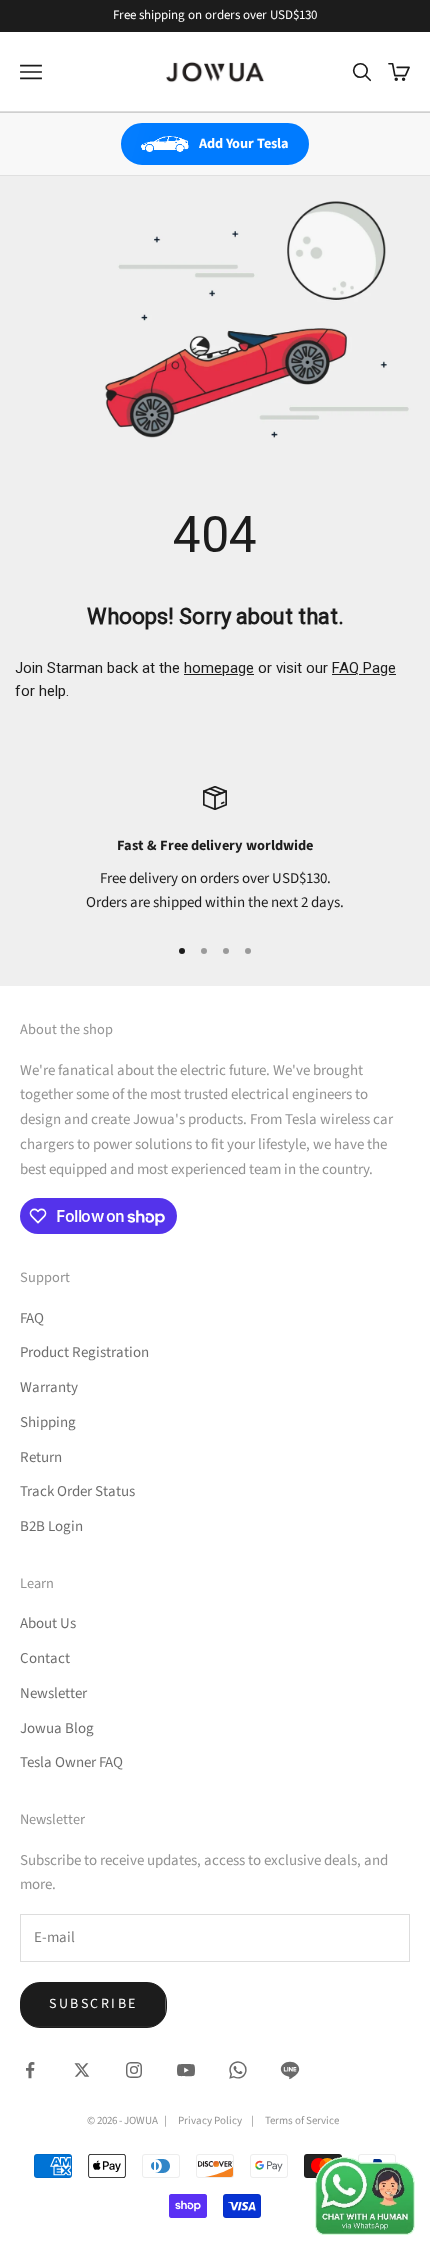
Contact (45, 1658)
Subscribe (93, 2004)
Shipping (48, 1422)
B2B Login (51, 1526)
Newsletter (53, 1693)
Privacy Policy (210, 2120)
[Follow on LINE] (290, 2070)
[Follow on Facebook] (30, 2070)
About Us (48, 1623)
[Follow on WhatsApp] (238, 2070)
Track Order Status (77, 1491)
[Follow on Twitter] (82, 2070)
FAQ (32, 1318)
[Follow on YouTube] (186, 2070)
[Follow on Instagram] (134, 2070)
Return (41, 1457)
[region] (215, 851)
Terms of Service (302, 2120)
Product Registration (84, 1352)
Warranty (49, 1387)
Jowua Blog (57, 1728)
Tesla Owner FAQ (71, 1762)
